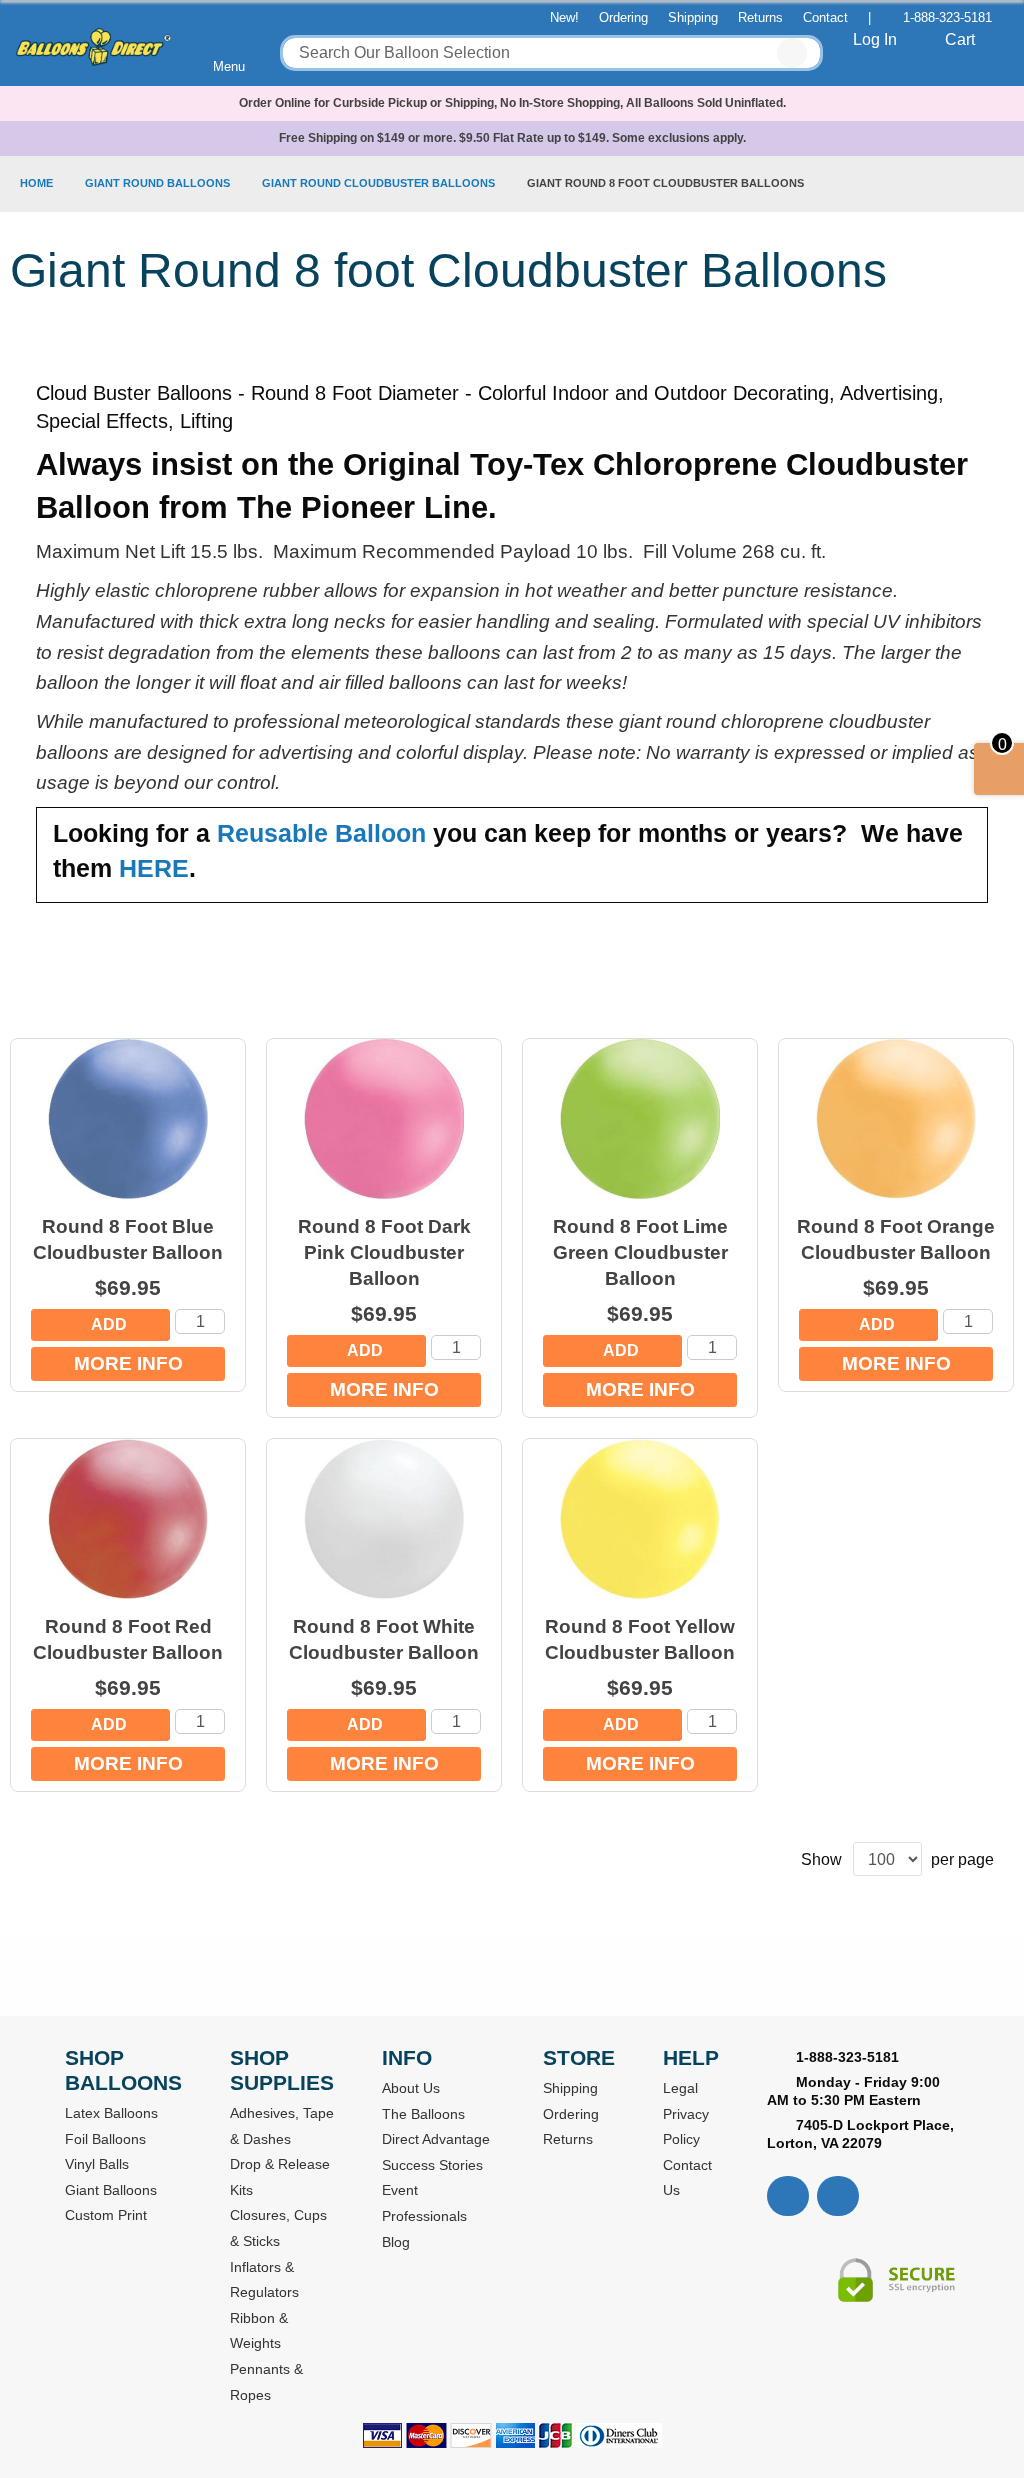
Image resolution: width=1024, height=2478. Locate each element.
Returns (760, 17)
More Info (128, 1363)
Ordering (623, 17)
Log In (875, 39)
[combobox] (551, 53)
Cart (960, 39)
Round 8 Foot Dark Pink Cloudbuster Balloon (384, 1252)
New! (564, 17)
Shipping (693, 17)
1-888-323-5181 (947, 17)
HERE (154, 868)
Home (38, 183)
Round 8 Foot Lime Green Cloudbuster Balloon (640, 1252)
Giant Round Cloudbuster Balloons (380, 183)
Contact (825, 17)
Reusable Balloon (321, 833)
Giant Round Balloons (159, 183)
